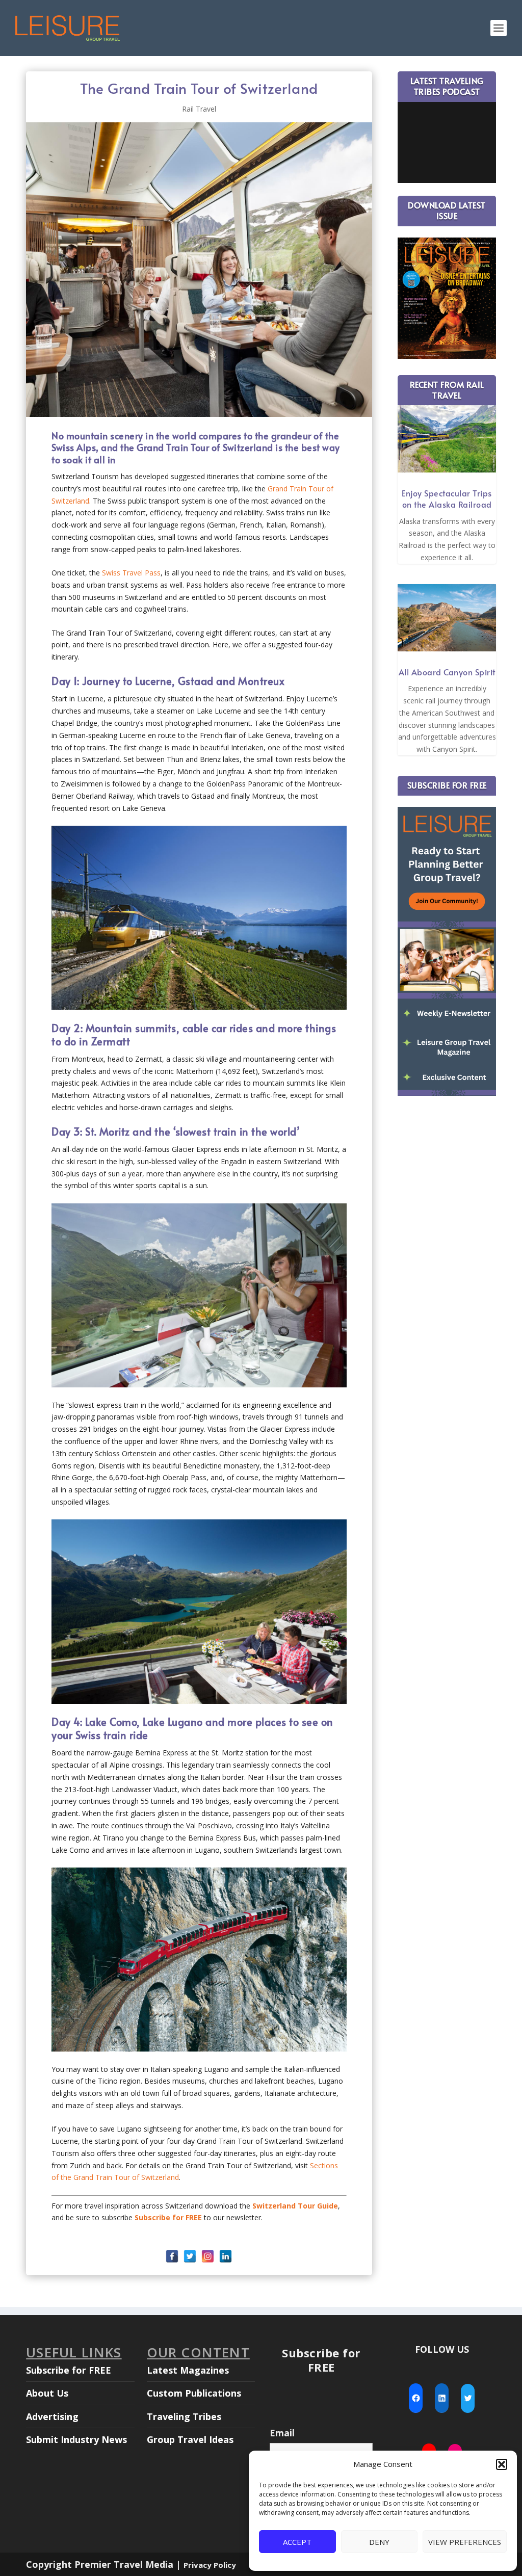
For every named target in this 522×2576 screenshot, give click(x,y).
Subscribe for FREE (69, 2370)
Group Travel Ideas (190, 2439)
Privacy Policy (210, 2565)
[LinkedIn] (226, 2256)
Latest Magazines (188, 2370)
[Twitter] (190, 2256)
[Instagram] (208, 2256)
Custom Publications (194, 2393)
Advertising (52, 2416)
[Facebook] (172, 2256)
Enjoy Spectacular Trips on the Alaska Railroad (447, 498)
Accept (297, 2542)
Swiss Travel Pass (131, 573)
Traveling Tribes (184, 2416)
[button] (502, 2464)
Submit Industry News (76, 2439)
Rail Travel (199, 109)
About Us (47, 2393)
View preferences (465, 2542)
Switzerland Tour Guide (295, 2206)
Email (282, 2433)
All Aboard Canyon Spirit (447, 672)
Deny (379, 2542)
